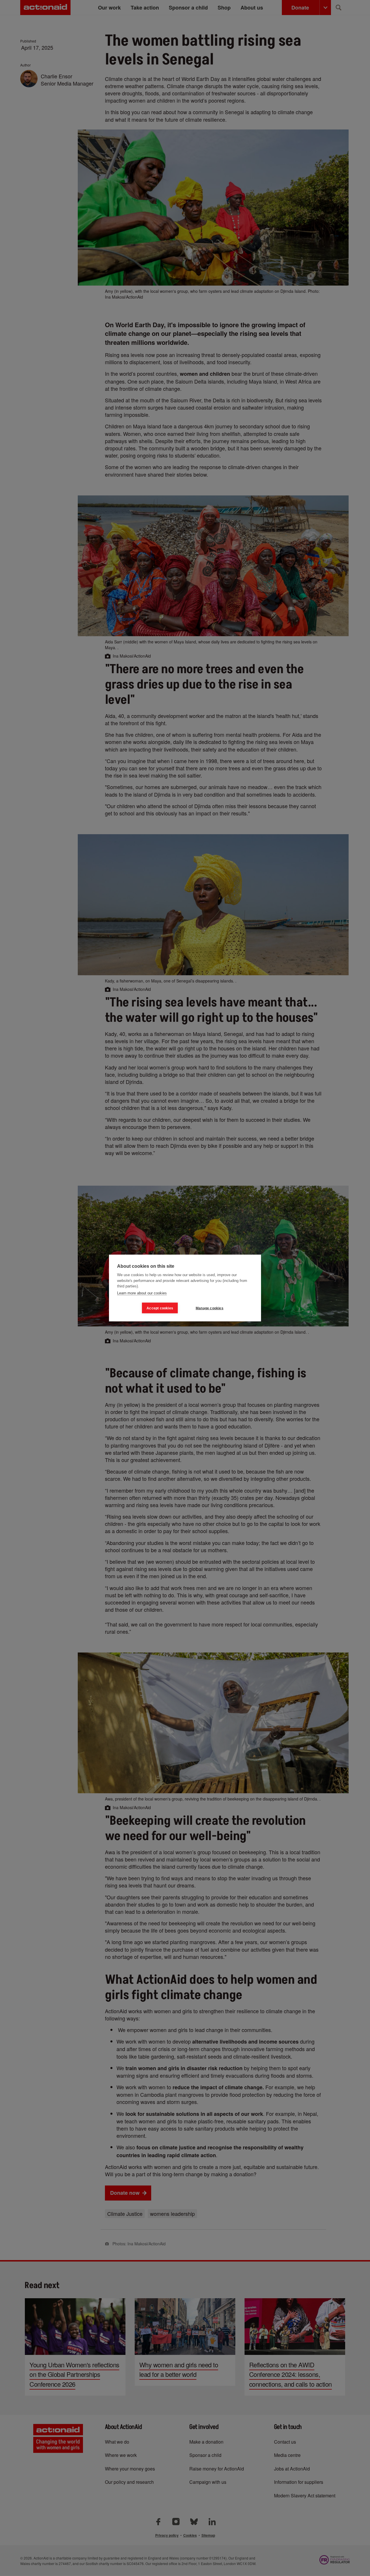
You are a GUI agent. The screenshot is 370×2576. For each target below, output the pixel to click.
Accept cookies (160, 1308)
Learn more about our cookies (142, 1293)
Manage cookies (210, 1308)
